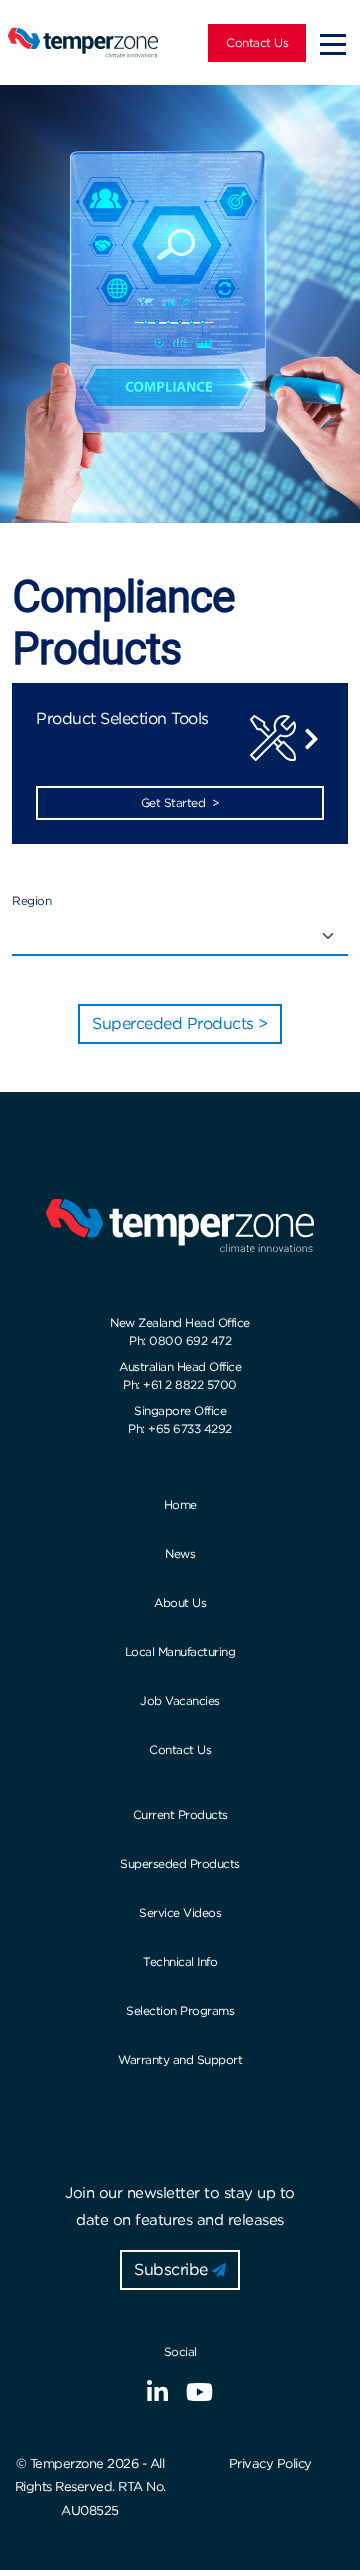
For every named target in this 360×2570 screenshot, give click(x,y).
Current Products (180, 1814)
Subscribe (173, 2269)
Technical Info (180, 1961)
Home (180, 1504)
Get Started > (180, 802)
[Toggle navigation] (333, 43)
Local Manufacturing (180, 1651)
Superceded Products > (180, 1023)
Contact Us (257, 42)
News (180, 1553)
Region (31, 900)
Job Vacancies (180, 1700)
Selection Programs (180, 2010)
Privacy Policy (270, 2463)
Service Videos (180, 1912)
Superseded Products (180, 1863)
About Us (180, 1602)
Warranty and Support (180, 2059)
